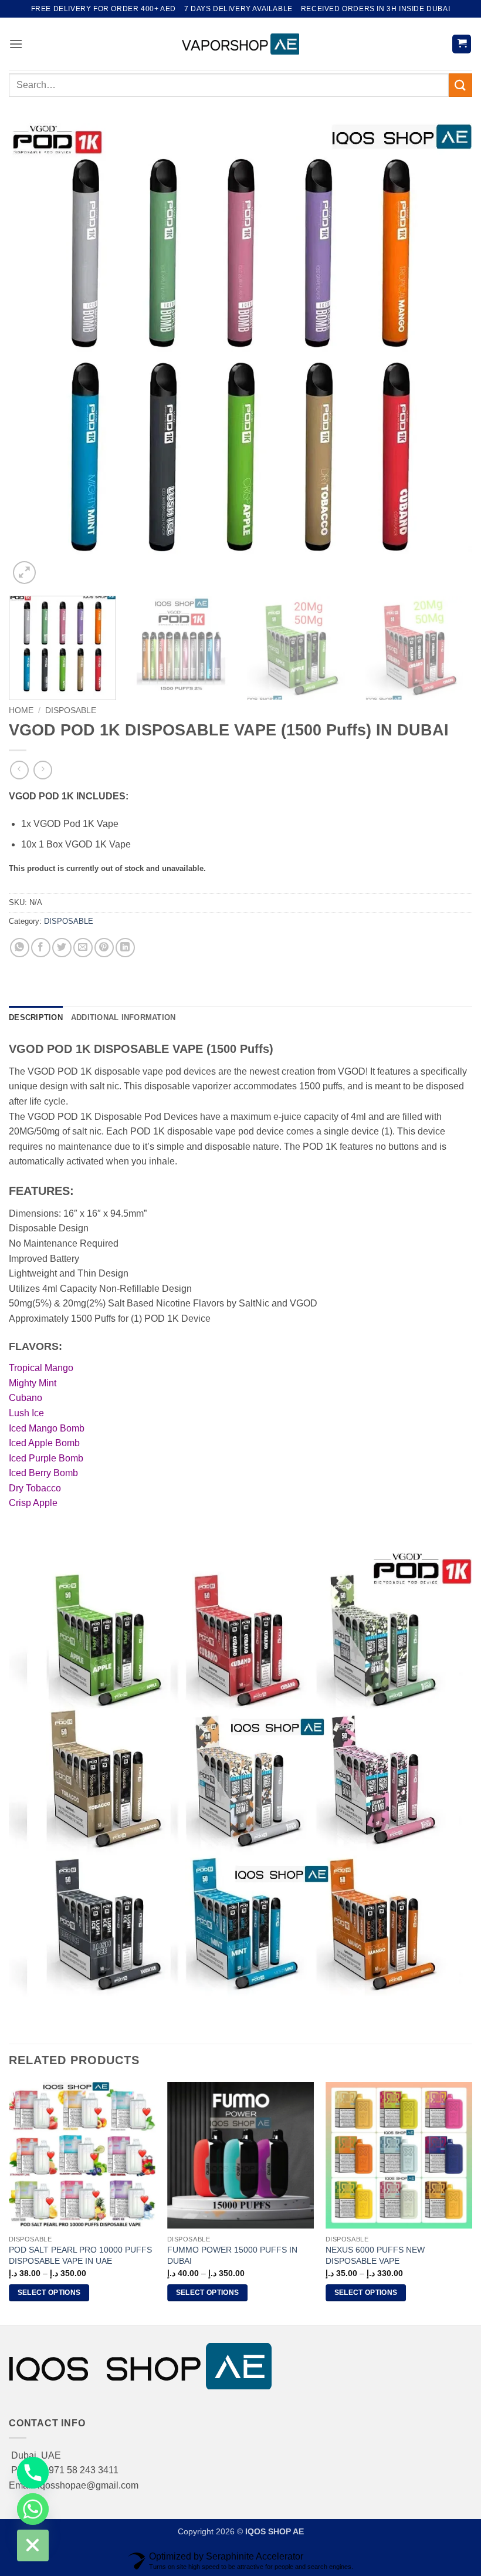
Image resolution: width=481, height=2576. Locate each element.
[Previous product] (43, 770)
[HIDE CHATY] (33, 2545)
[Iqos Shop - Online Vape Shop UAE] (240, 44)
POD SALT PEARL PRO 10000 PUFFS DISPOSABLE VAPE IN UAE (80, 2255)
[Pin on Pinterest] (104, 948)
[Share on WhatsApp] (20, 948)
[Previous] (33, 355)
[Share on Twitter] (62, 948)
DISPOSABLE (71, 710)
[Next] (448, 355)
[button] (16, 44)
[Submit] (460, 85)
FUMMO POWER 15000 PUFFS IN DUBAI (232, 2255)
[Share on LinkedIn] (125, 948)
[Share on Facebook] (41, 948)
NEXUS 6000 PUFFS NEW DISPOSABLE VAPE (375, 2255)
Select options (49, 2293)
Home (21, 710)
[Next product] (19, 770)
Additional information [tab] (123, 1017)
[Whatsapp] (33, 2509)
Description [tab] (36, 1017)
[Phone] (33, 2473)
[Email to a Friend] (83, 948)
